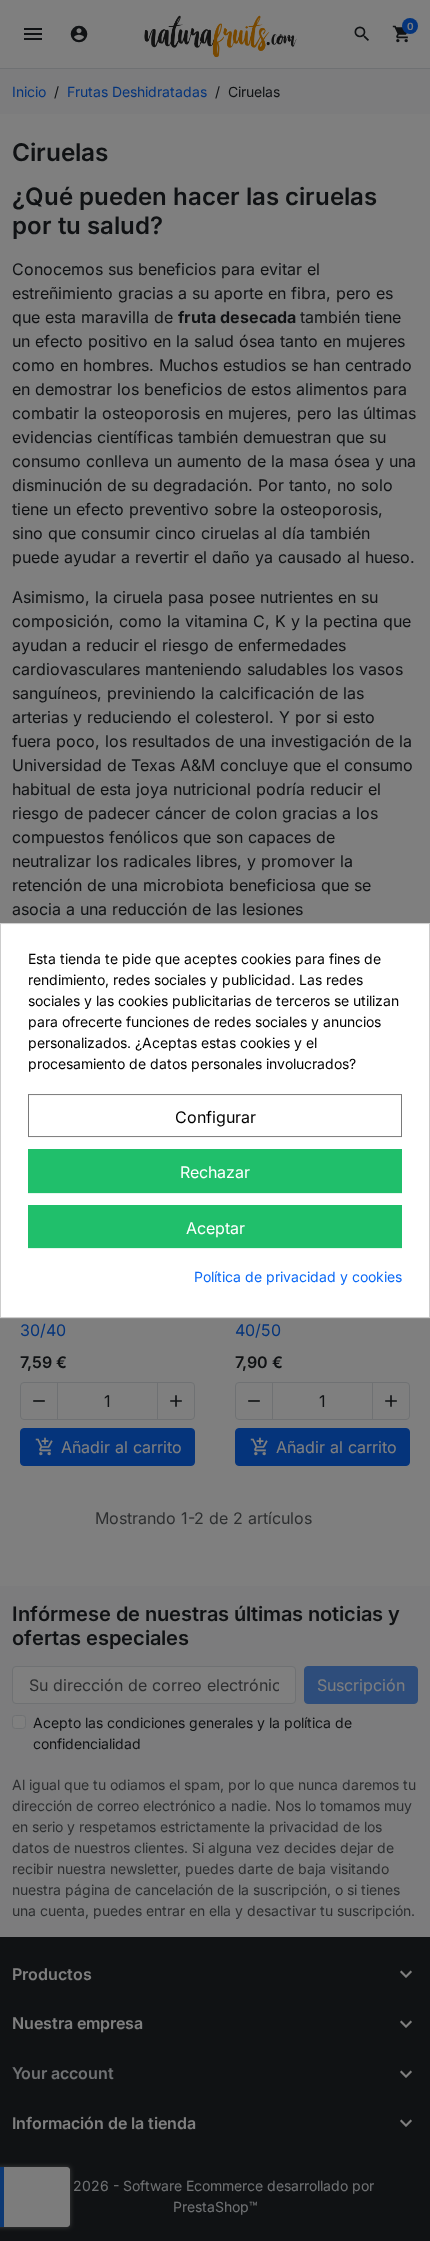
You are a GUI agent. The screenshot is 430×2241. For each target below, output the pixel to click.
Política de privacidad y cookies (298, 1276)
